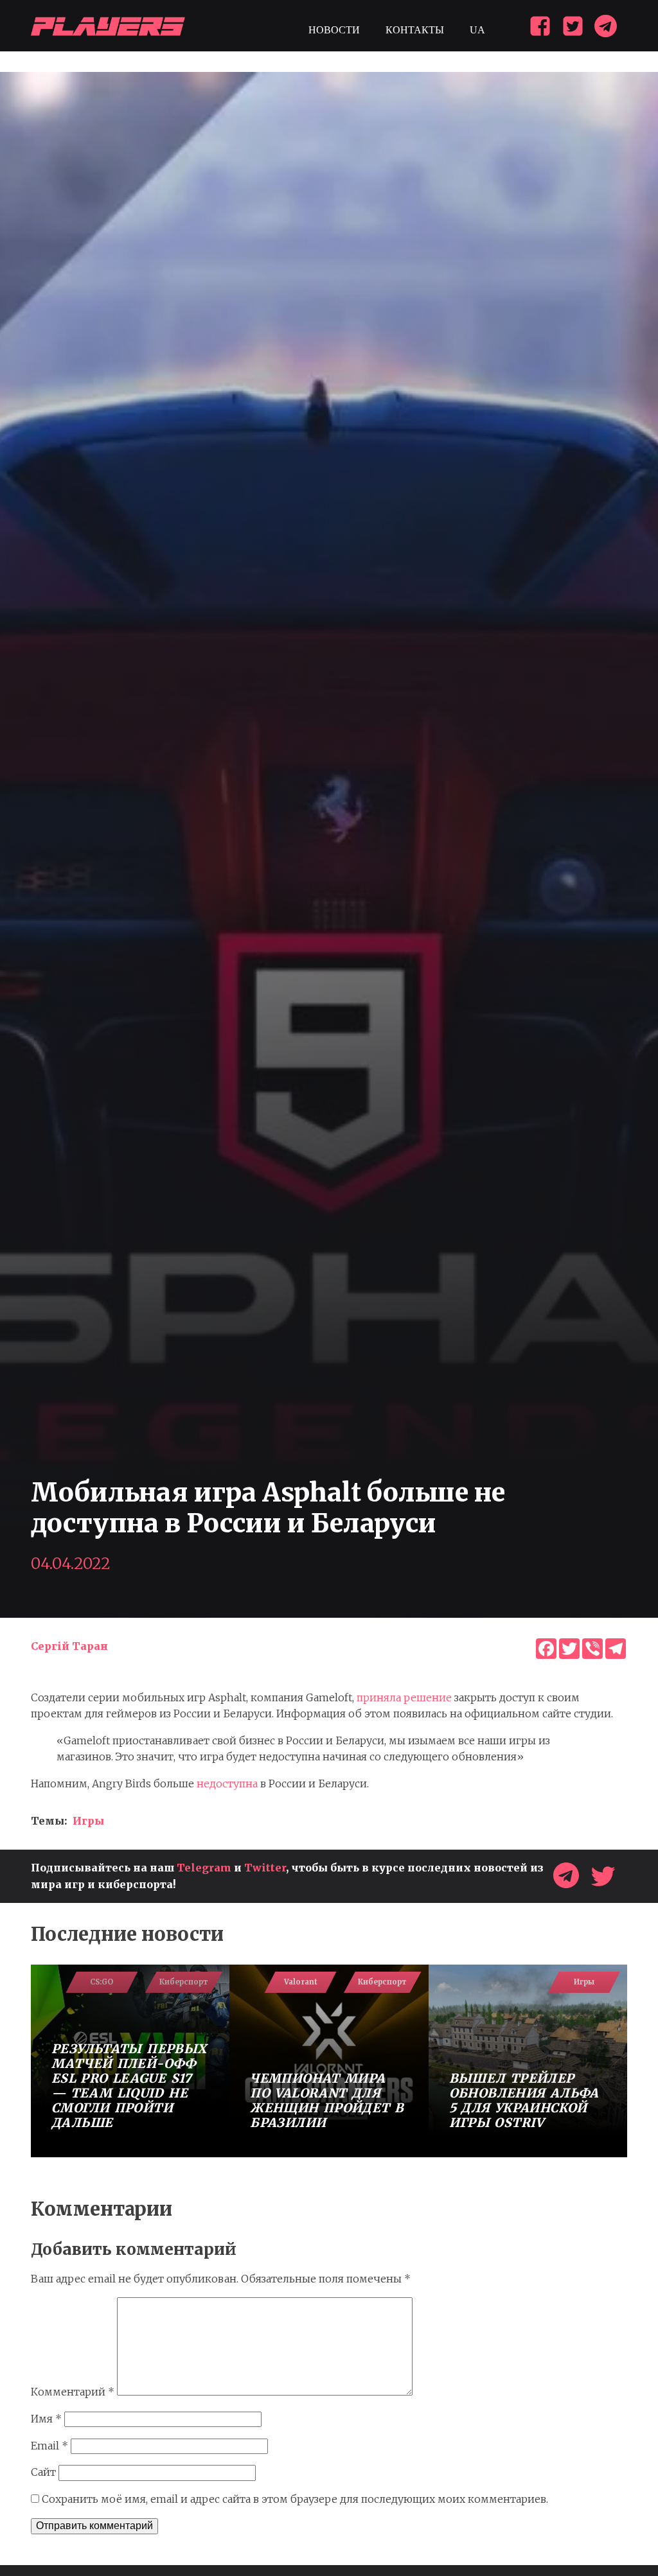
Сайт (43, 2472)
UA (477, 30)
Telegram (204, 1868)
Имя (46, 2419)
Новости (334, 30)
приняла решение (404, 1697)
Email (49, 2446)
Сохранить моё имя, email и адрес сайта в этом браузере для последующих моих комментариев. (295, 2499)
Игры (88, 1821)
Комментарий (73, 2392)
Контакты (415, 30)
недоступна (227, 1783)
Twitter (265, 1868)
